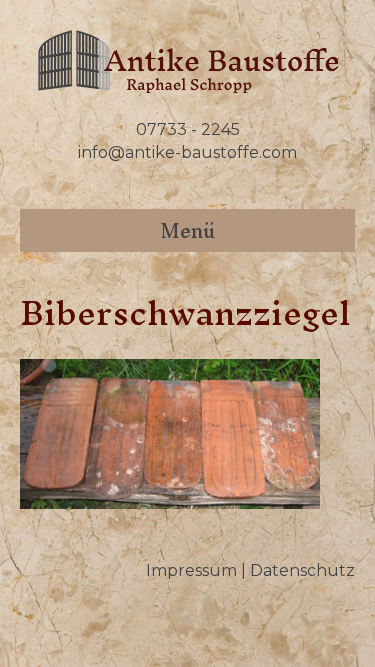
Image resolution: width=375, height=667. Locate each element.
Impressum (191, 570)
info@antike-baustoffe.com (187, 152)
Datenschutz (302, 570)
